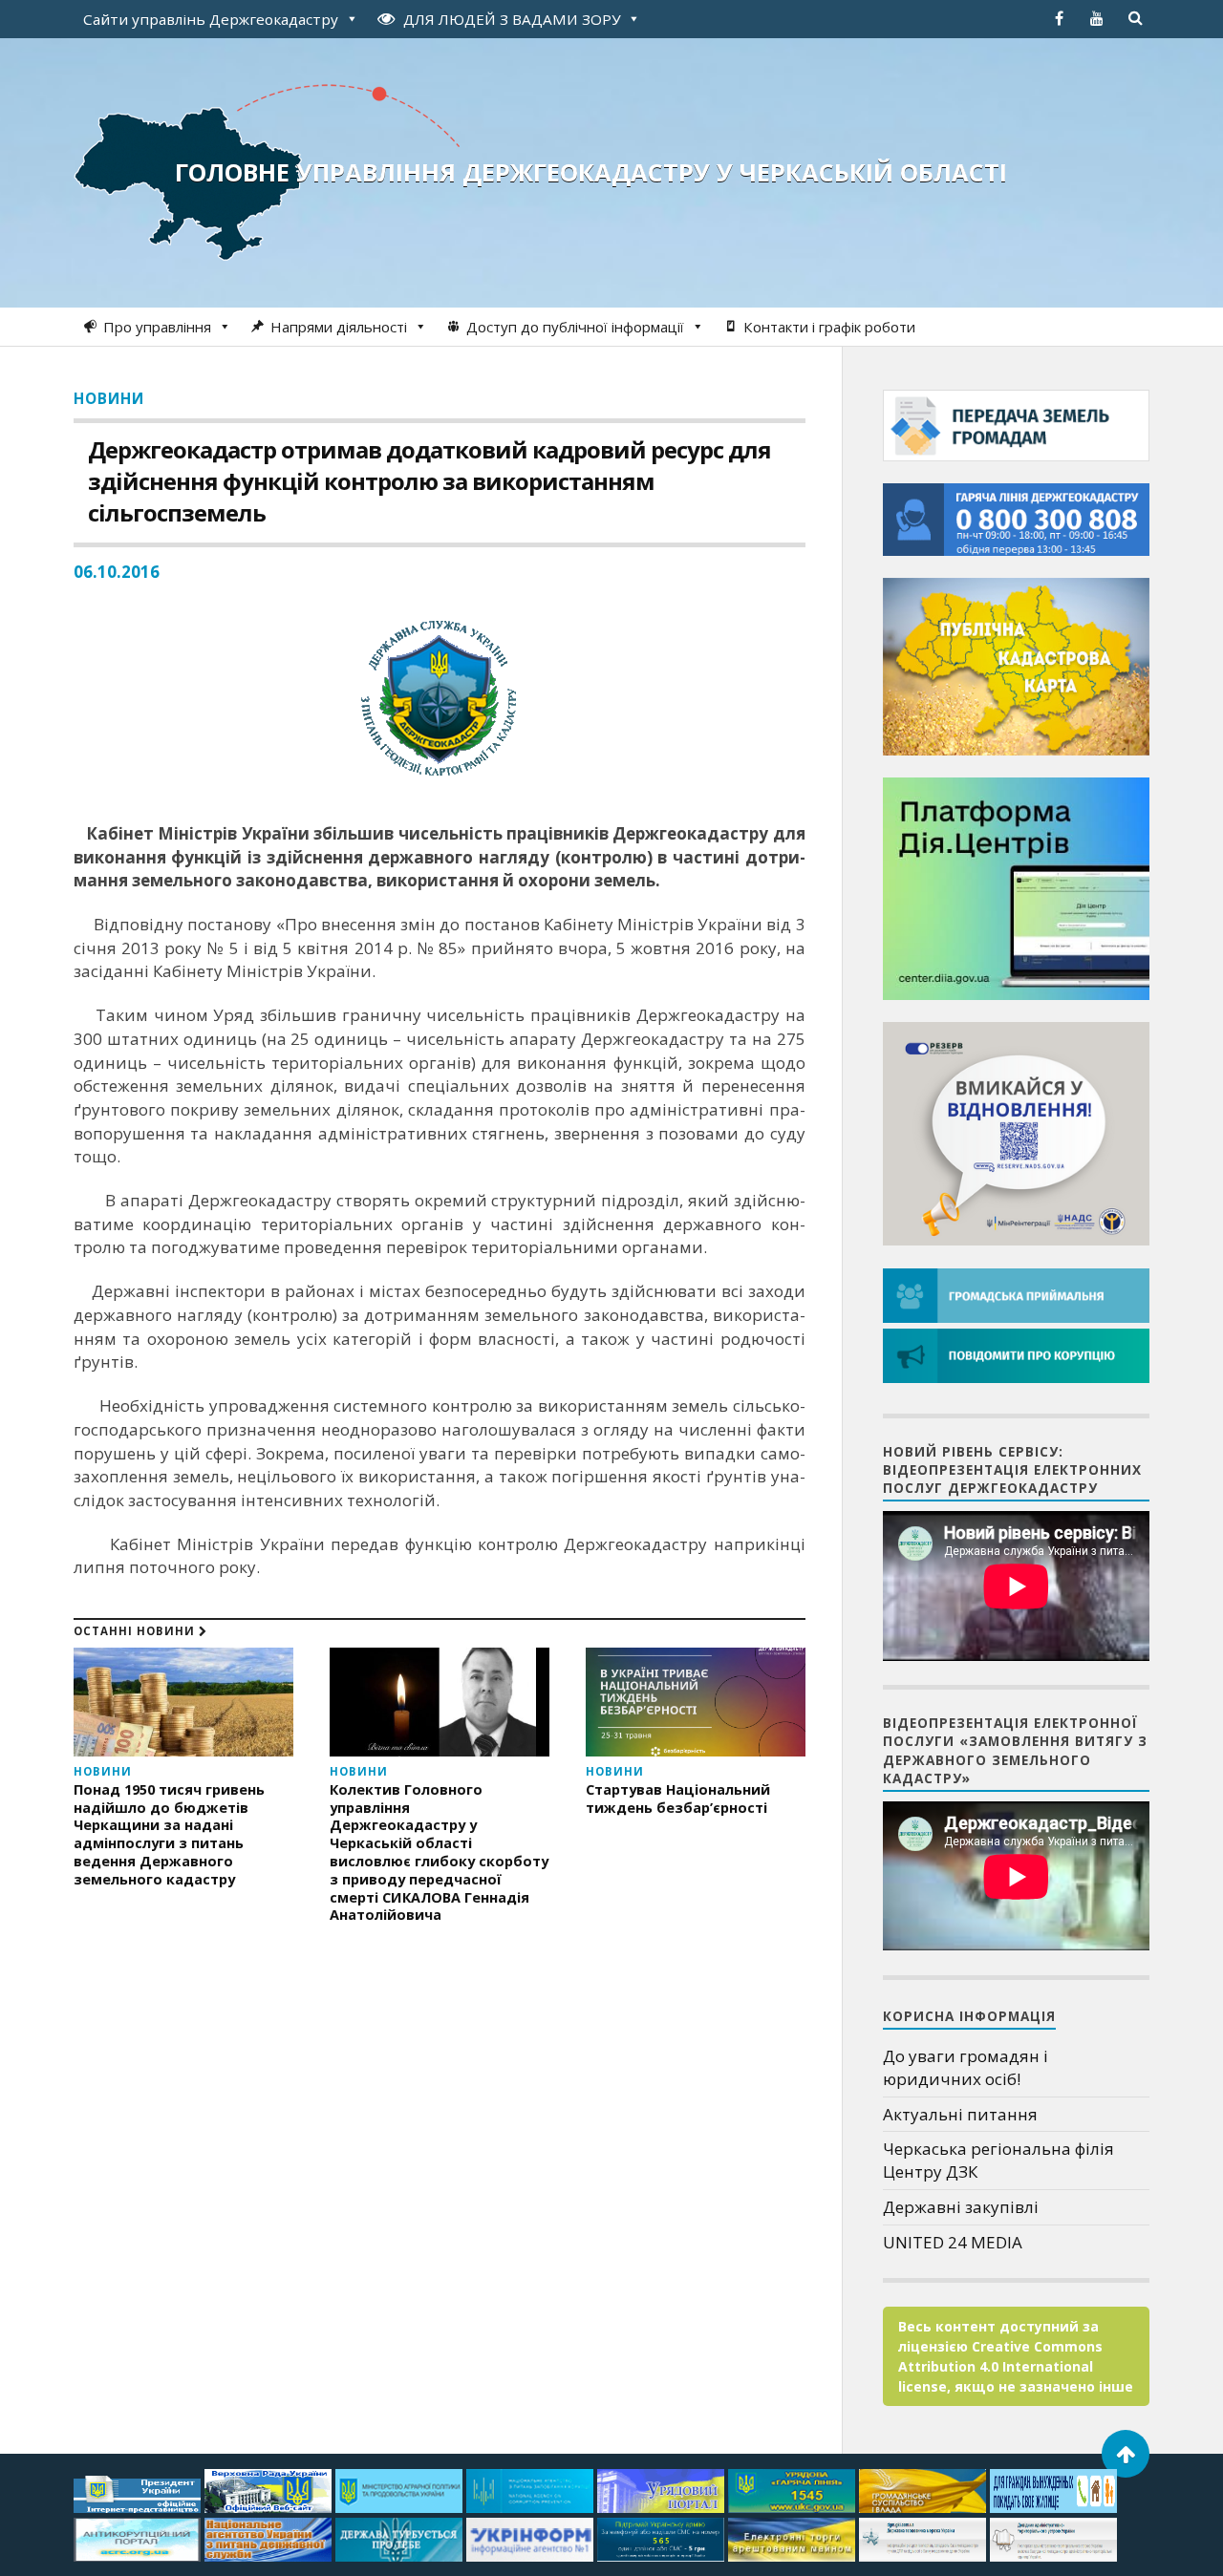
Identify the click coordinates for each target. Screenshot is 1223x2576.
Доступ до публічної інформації (575, 327)
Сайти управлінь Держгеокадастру (211, 19)
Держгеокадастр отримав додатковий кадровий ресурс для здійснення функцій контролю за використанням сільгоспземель (429, 481)
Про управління (157, 327)
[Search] (1135, 18)
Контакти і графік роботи (829, 327)
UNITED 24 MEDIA (953, 2242)
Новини (109, 398)
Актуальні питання (960, 2114)
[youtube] (1097, 18)
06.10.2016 (117, 572)
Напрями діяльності (339, 327)
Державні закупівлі (961, 2207)
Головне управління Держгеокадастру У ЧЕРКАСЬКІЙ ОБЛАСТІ (591, 172)
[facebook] (1059, 18)
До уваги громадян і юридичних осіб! (966, 2067)
